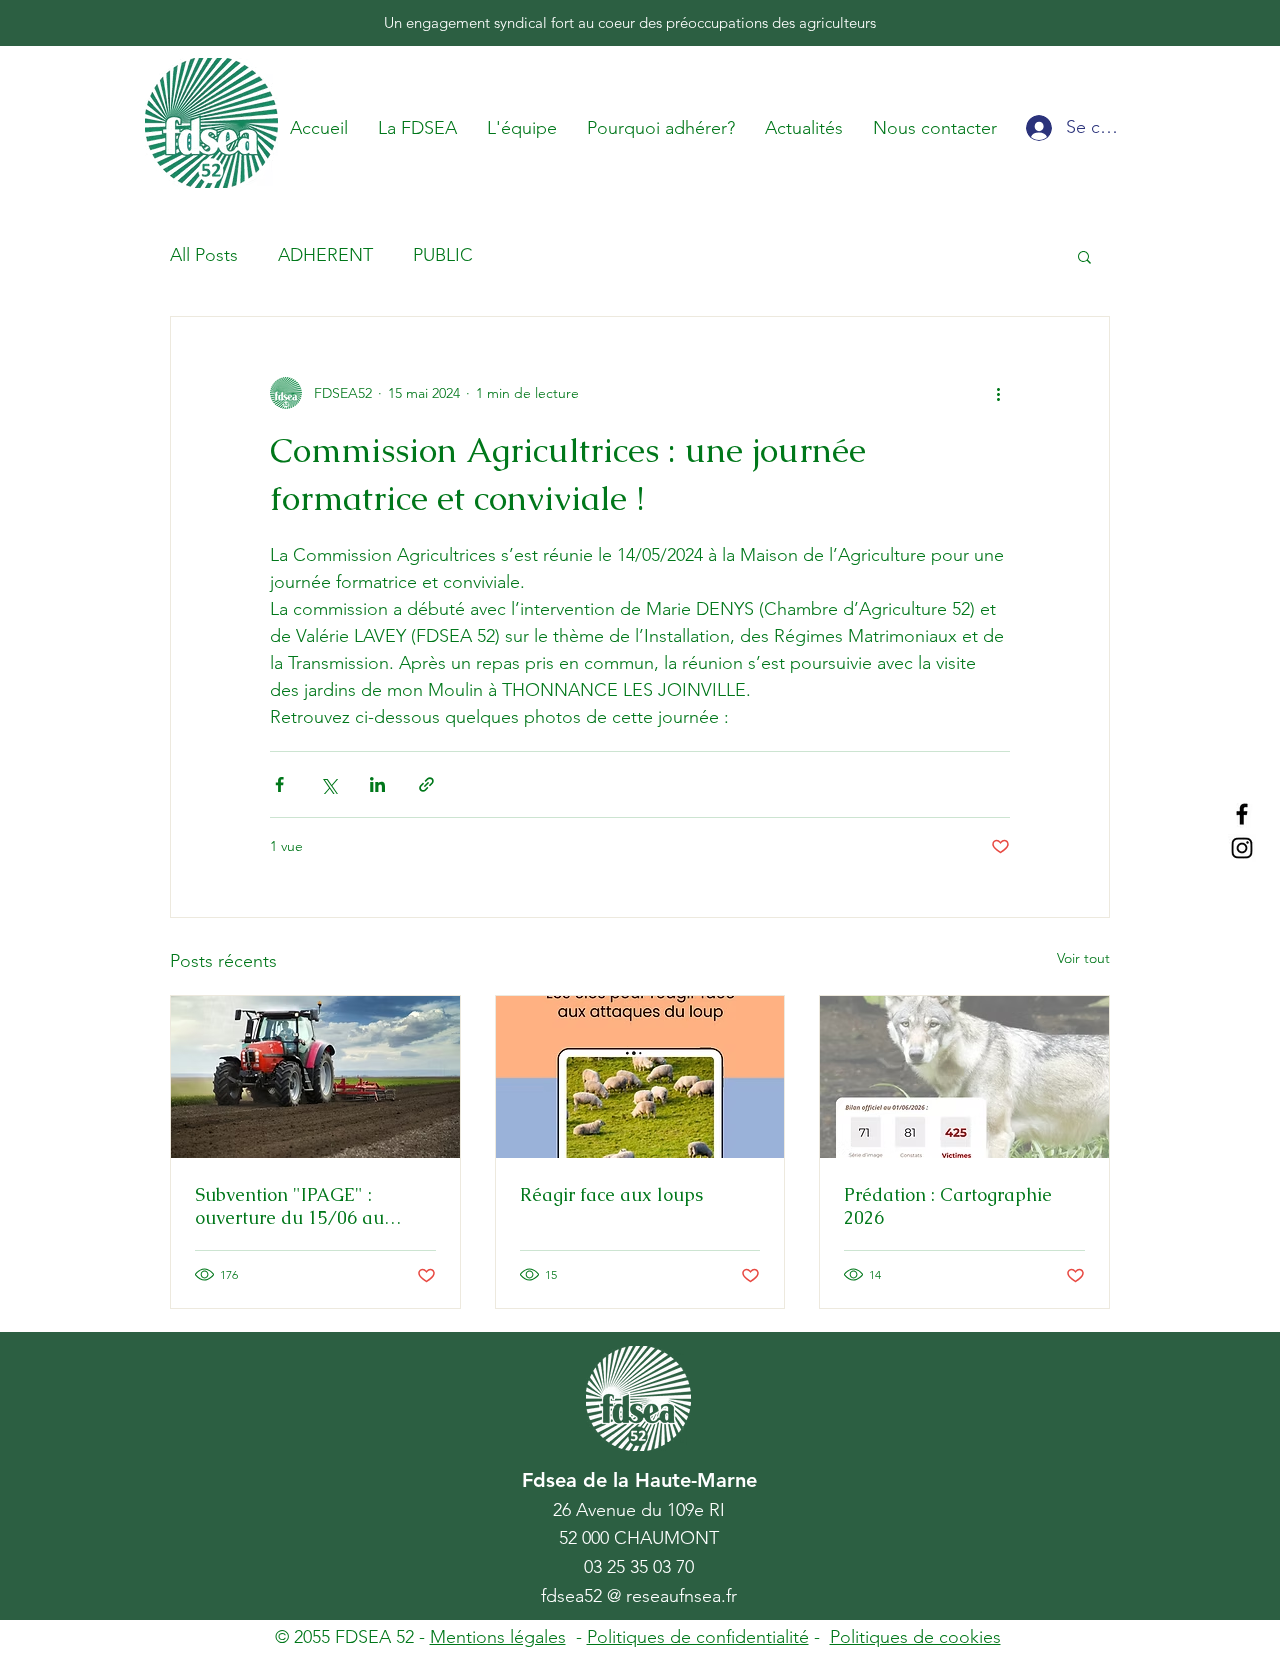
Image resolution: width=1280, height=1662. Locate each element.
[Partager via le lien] (426, 784)
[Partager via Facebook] (279, 784)
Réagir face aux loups (611, 1194)
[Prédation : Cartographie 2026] (964, 1077)
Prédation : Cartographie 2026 (948, 1206)
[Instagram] (1242, 848)
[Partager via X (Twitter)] (328, 784)
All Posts (204, 255)
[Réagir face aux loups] (640, 1077)
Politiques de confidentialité (698, 1637)
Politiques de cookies (915, 1637)
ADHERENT (325, 255)
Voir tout (1083, 958)
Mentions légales (498, 1637)
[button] (1084, 256)
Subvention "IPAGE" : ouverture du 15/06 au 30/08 (289, 1206)
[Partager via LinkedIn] (377, 784)
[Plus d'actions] (998, 393)
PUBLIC (443, 255)
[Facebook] (1242, 814)
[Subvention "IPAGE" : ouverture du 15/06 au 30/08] (315, 1077)
